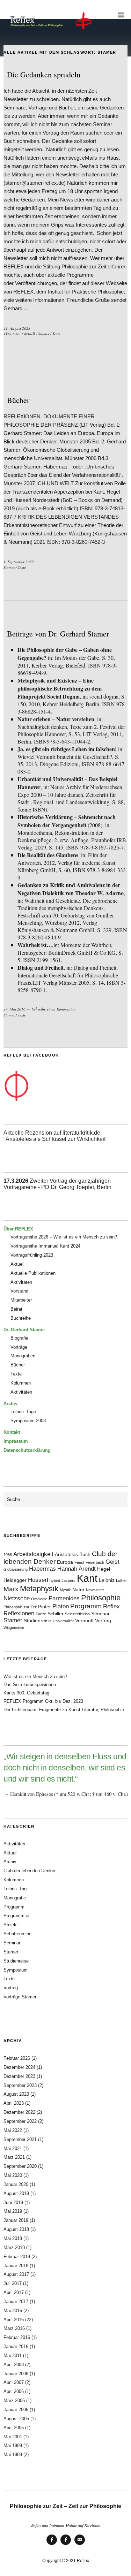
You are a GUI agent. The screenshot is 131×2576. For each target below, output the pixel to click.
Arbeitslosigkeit (33, 1554)
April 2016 (14, 2320)
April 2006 (14, 2391)
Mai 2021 (13, 2148)
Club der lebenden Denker (30, 1871)
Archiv (10, 1862)
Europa (65, 1562)
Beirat (16, 1309)
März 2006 (14, 2400)
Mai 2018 (13, 2238)
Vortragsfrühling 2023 (32, 1255)
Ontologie (39, 1599)
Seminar (100, 1614)
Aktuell (29, 334)
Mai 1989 (13, 2455)
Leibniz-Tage (23, 1412)
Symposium (16, 1970)
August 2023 (16, 2094)
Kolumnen (21, 1383)
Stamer (44, 334)
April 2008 (14, 2365)
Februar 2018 (17, 2257)
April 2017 (14, 2292)
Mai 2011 (13, 2356)
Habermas (42, 1569)
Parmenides (64, 1598)
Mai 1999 (13, 2445)
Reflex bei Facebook (52, 2544)
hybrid (55, 1580)
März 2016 (14, 2328)
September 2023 (20, 2085)
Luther (121, 1580)
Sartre (41, 1614)
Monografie (15, 1898)
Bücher (18, 400)
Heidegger (15, 1580)
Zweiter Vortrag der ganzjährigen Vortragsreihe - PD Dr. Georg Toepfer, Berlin (57, 1184)
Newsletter (95, 1590)
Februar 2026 (17, 2058)
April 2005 (14, 2428)
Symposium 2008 (28, 1421)
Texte (56, 334)
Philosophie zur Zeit (20, 1607)
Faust (79, 1562)
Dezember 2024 (19, 2067)
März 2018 (14, 2247)
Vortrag (103, 1621)
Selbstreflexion (77, 1614)
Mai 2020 (13, 2175)
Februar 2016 (17, 2337)
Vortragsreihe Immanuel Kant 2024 (45, 1246)
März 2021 (14, 2157)
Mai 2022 (13, 2130)
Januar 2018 (16, 2266)
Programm (86, 1606)
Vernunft (84, 1621)
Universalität (63, 1621)
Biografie (19, 1338)
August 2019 (16, 2193)
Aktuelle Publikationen (33, 1273)
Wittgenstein (14, 1628)
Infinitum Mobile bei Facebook (66, 2544)
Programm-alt (17, 1916)
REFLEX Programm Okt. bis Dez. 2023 (43, 1701)
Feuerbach (95, 1562)
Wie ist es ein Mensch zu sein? (35, 1676)
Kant (87, 1578)
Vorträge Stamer (20, 1997)
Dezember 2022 (19, 2112)
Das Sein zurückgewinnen (30, 1685)
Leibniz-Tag (15, 1889)
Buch (85, 1554)
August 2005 (16, 2419)
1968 (8, 1555)
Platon (61, 1606)
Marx (11, 1589)
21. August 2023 (17, 328)
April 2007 (14, 2382)
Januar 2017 (16, 2301)
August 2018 (16, 2229)
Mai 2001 (13, 2437)
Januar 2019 (16, 2220)
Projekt (11, 1925)
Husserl (38, 1580)
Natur (78, 1590)
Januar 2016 (16, 2346)
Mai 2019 (13, 2211)
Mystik (65, 1590)
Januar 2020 (16, 2184)
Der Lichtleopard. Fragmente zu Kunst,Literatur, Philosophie (64, 1710)
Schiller (56, 1614)
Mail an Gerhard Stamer (80, 2544)
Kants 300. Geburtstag (26, 1693)
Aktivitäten (12, 334)
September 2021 (20, 2139)
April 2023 (14, 2103)
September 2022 (20, 2121)
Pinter (45, 1607)
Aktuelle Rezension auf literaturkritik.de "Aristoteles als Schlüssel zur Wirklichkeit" (56, 1136)
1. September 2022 (19, 562)
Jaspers (68, 1580)
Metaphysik (39, 1589)
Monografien (23, 1356)
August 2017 (16, 2274)
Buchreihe (21, 1318)
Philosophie (101, 1598)
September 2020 (20, 2166)
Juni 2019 (13, 2202)
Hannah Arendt (77, 1569)
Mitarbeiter (21, 1300)
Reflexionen (19, 1613)
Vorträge (19, 1347)
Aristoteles (66, 1554)
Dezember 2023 (19, 2076)
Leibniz (107, 1580)
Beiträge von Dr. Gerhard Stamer (58, 634)
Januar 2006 (16, 2410)
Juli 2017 (13, 2283)
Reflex (111, 1606)
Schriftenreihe (17, 1934)
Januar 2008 (16, 2374)
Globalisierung (16, 1569)
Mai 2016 (13, 2311)
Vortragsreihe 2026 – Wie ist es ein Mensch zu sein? (64, 1237)
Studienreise (38, 1621)
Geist (112, 1562)
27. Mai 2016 (14, 1009)
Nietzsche (17, 1598)
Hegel (104, 1569)
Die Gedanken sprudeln (44, 74)
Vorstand (19, 1291)
